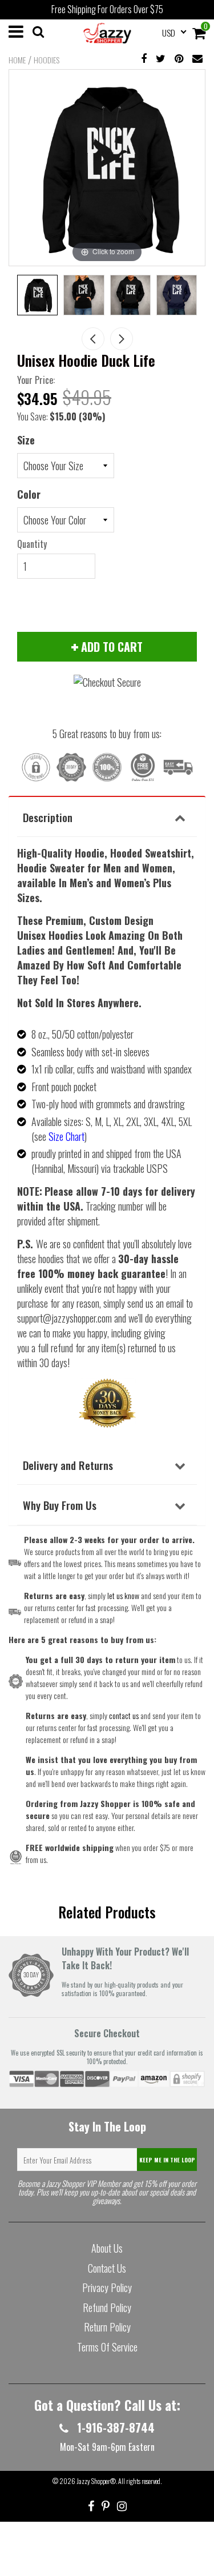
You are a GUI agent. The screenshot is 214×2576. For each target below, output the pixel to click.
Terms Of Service (107, 2347)
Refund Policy (107, 2307)
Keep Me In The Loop (167, 2160)
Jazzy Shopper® (96, 2481)
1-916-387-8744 (114, 2427)
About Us (107, 2248)
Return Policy (107, 2327)
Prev (93, 339)
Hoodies (47, 60)
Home (17, 60)
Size (26, 440)
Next (122, 339)
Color (29, 494)
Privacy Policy (107, 2287)
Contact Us (107, 2268)
